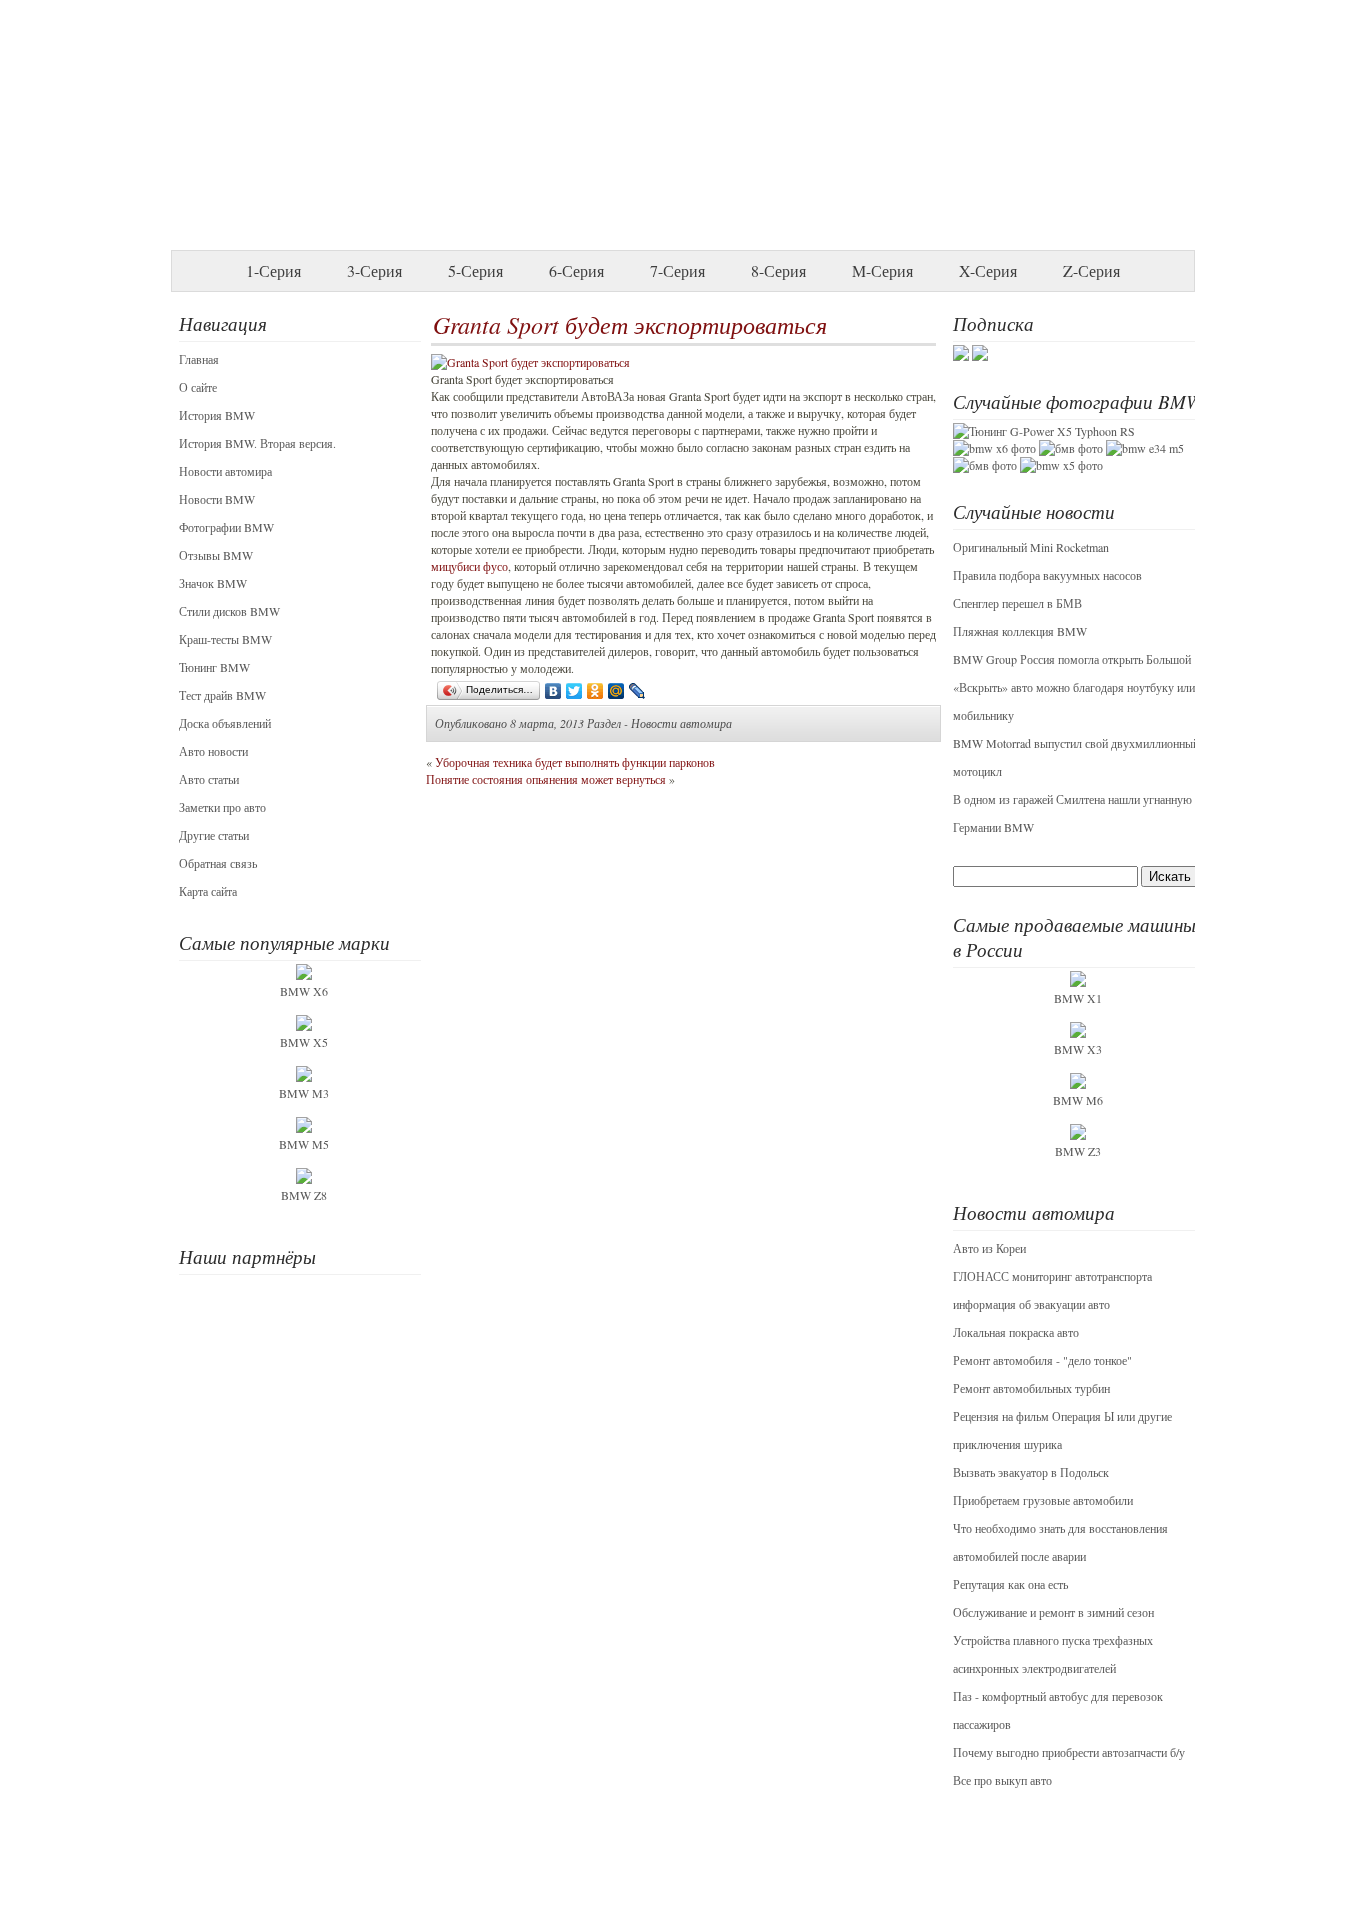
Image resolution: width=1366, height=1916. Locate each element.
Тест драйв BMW (222, 695)
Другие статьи (214, 835)
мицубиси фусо (469, 566)
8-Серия (778, 270)
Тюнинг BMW (214, 667)
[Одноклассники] (595, 691)
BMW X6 (304, 991)
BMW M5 (304, 1144)
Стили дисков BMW (229, 611)
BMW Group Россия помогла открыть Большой (1072, 659)
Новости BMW (217, 499)
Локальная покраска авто (1016, 1332)
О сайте (198, 387)
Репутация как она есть (1010, 1584)
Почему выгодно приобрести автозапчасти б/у (1069, 1752)
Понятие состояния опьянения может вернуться (546, 779)
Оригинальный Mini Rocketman (1031, 547)
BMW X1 (1078, 998)
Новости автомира (225, 471)
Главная (199, 359)
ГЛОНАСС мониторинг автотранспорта (1052, 1276)
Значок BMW (213, 583)
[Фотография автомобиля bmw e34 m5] (1145, 448)
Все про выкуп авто (1002, 1780)
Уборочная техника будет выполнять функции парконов (575, 762)
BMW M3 (304, 1093)
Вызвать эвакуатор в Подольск (1031, 1472)
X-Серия (988, 270)
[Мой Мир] (616, 691)
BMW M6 (1078, 1100)
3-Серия (374, 270)
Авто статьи (209, 779)
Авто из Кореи (989, 1248)
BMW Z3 (1078, 1151)
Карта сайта (208, 891)
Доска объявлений (225, 723)
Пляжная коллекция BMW (1020, 631)
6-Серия (576, 270)
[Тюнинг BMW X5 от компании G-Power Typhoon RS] (1044, 431)
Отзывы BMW (216, 555)
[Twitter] (574, 691)
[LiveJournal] (637, 691)
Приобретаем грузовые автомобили (1043, 1500)
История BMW (217, 415)
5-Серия (475, 270)
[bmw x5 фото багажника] (1061, 465)
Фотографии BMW (226, 527)
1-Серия (273, 270)
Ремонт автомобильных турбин (1031, 1388)
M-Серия (882, 270)
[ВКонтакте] (553, 691)
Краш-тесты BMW (225, 639)
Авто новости (213, 751)
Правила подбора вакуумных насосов (1047, 575)
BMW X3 (1078, 1049)
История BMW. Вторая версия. (257, 443)
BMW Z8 (304, 1195)
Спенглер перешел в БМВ (1017, 603)
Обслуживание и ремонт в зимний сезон (1053, 1612)
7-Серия (677, 270)
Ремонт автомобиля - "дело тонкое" (1042, 1360)
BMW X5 (304, 1042)
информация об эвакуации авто (1031, 1304)
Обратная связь (218, 863)
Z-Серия (1091, 270)
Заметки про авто (222, 807)
